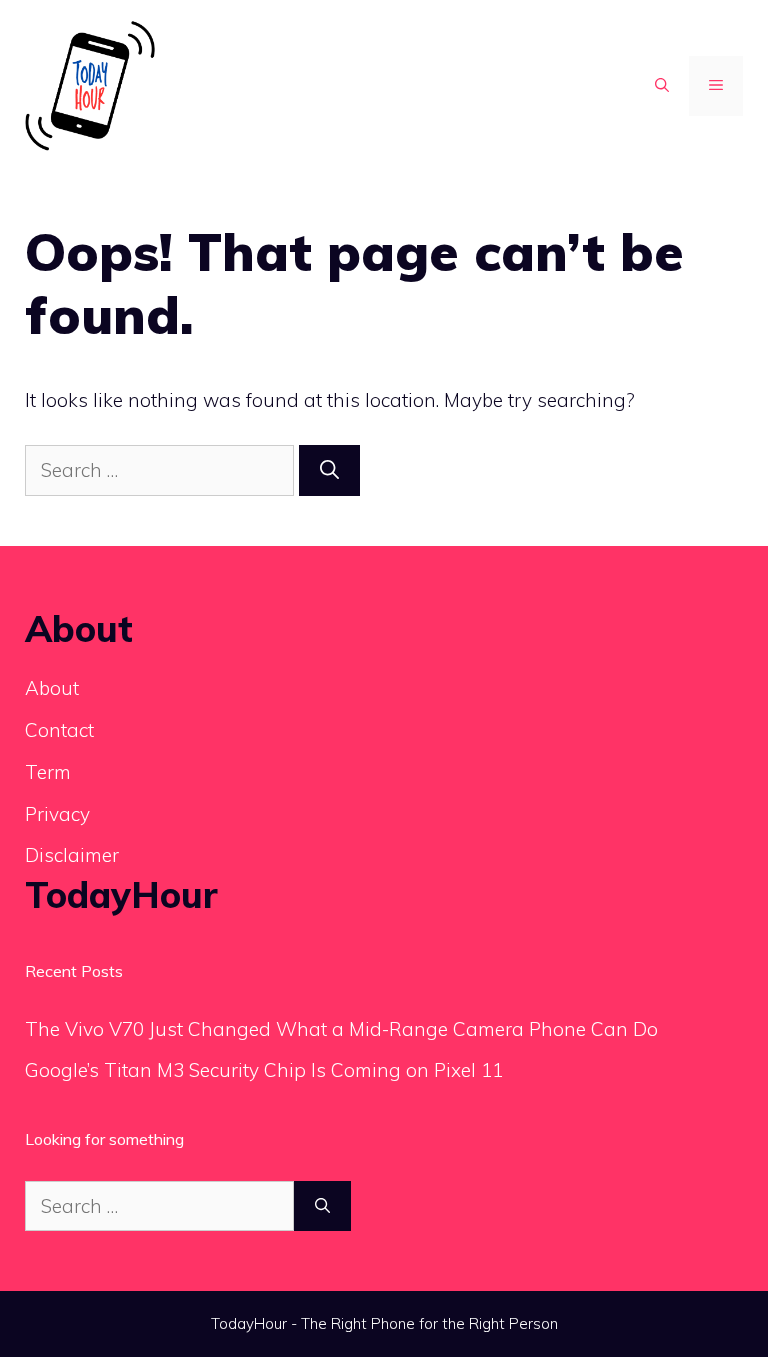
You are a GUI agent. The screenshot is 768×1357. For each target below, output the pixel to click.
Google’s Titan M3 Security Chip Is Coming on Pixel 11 (264, 1070)
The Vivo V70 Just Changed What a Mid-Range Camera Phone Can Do (341, 1029)
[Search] (329, 470)
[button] (662, 86)
